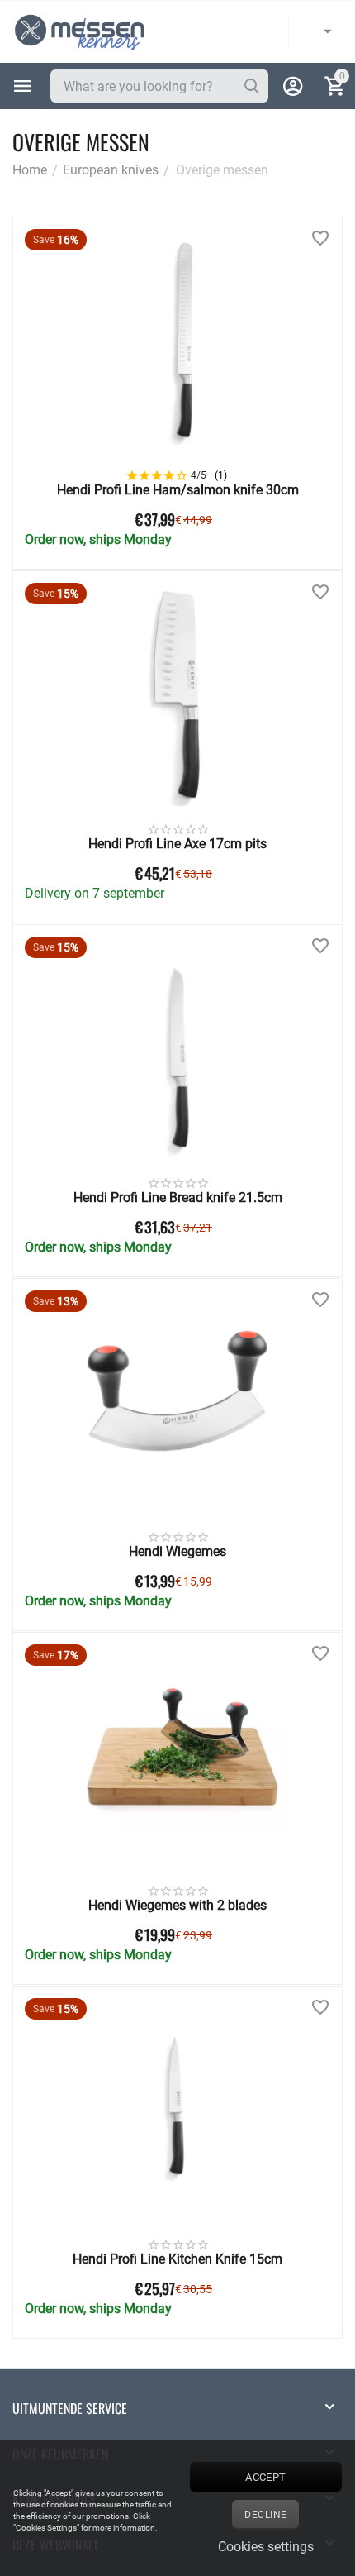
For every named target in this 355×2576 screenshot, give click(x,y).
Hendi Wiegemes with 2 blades (177, 1905)
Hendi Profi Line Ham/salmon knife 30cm (178, 490)
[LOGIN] (293, 86)
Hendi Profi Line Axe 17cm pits (177, 844)
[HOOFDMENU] (23, 86)
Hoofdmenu (23, 86)
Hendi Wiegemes (177, 1551)
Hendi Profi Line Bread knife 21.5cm (178, 1197)
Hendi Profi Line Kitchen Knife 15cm (177, 2259)
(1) (221, 475)
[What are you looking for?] (252, 86)
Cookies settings (266, 2547)
